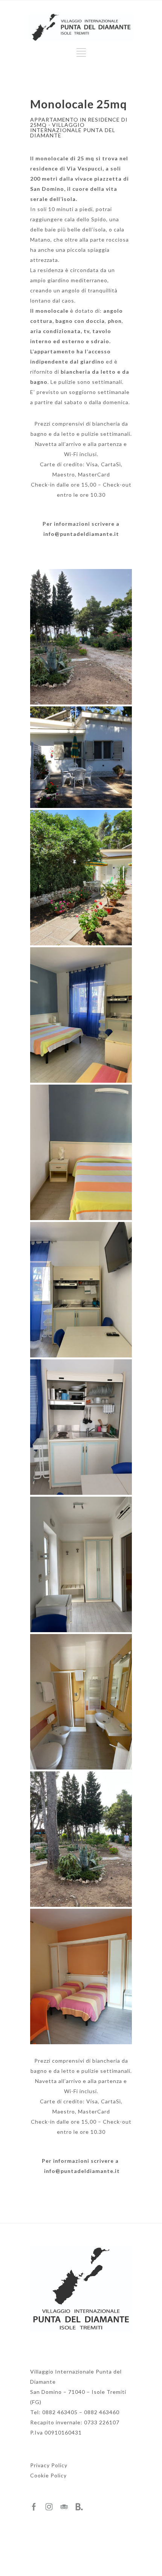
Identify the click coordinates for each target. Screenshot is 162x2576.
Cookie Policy (48, 2475)
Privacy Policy (49, 2465)
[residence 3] (81, 757)
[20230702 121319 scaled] (81, 878)
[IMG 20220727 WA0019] (81, 1015)
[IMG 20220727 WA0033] (81, 1427)
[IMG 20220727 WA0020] (81, 1702)
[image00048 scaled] (81, 1564)
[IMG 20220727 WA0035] (81, 1977)
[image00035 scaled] (81, 1839)
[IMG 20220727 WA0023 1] (81, 1152)
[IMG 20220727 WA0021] (81, 1290)
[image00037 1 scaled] (81, 637)
